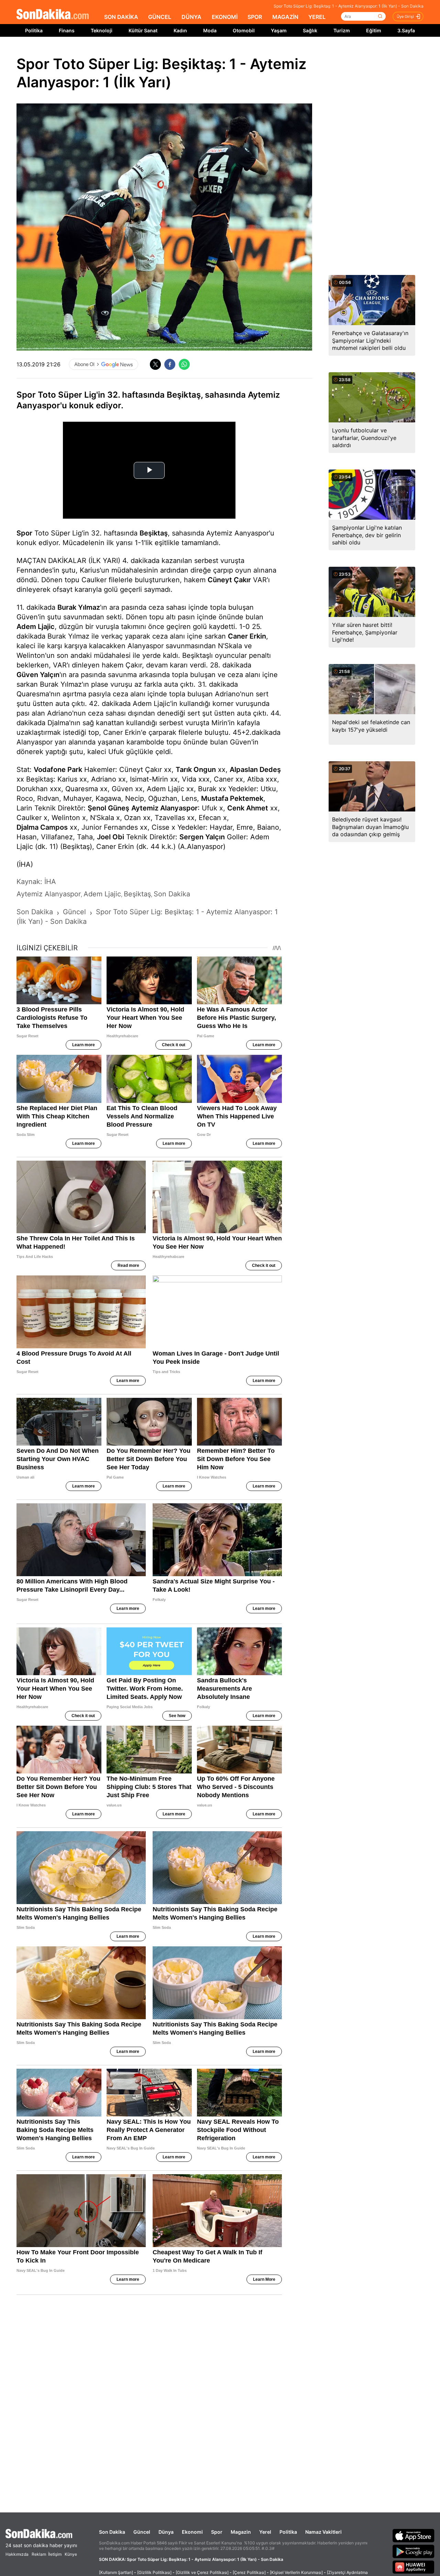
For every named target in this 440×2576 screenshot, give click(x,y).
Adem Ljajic (36, 627)
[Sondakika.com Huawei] (414, 2567)
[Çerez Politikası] (249, 2572)
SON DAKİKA (121, 17)
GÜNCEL (160, 17)
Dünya (166, 2532)
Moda (210, 30)
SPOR (255, 17)
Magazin (241, 2532)
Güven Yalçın (38, 675)
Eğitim (374, 30)
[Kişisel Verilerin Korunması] (296, 2572)
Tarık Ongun (196, 770)
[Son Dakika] (53, 15)
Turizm (342, 30)
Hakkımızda (17, 2554)
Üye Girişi (405, 16)
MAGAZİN (285, 17)
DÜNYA (191, 17)
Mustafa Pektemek (232, 798)
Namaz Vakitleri (323, 2532)
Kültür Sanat (143, 30)
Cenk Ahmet (248, 808)
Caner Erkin (247, 636)
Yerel (265, 2532)
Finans (67, 30)
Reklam (39, 2554)
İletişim (55, 2554)
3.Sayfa (406, 30)
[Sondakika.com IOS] (414, 2535)
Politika (34, 30)
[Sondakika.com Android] (414, 2551)
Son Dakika (112, 2532)
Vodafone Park (58, 770)
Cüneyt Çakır (229, 580)
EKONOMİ (225, 17)
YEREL (317, 17)
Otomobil (244, 30)
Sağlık (310, 30)
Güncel (142, 2532)
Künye (71, 2554)
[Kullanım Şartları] (116, 2572)
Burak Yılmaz (79, 607)
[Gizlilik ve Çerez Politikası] (202, 2572)
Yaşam (279, 30)
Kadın (180, 30)
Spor (24, 533)
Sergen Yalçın (202, 837)
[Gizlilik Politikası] (154, 2572)
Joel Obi (111, 837)
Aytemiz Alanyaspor (164, 808)
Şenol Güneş (108, 808)
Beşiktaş (154, 533)
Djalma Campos (42, 827)
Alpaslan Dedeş (255, 770)
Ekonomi (192, 2532)
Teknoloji (102, 30)
